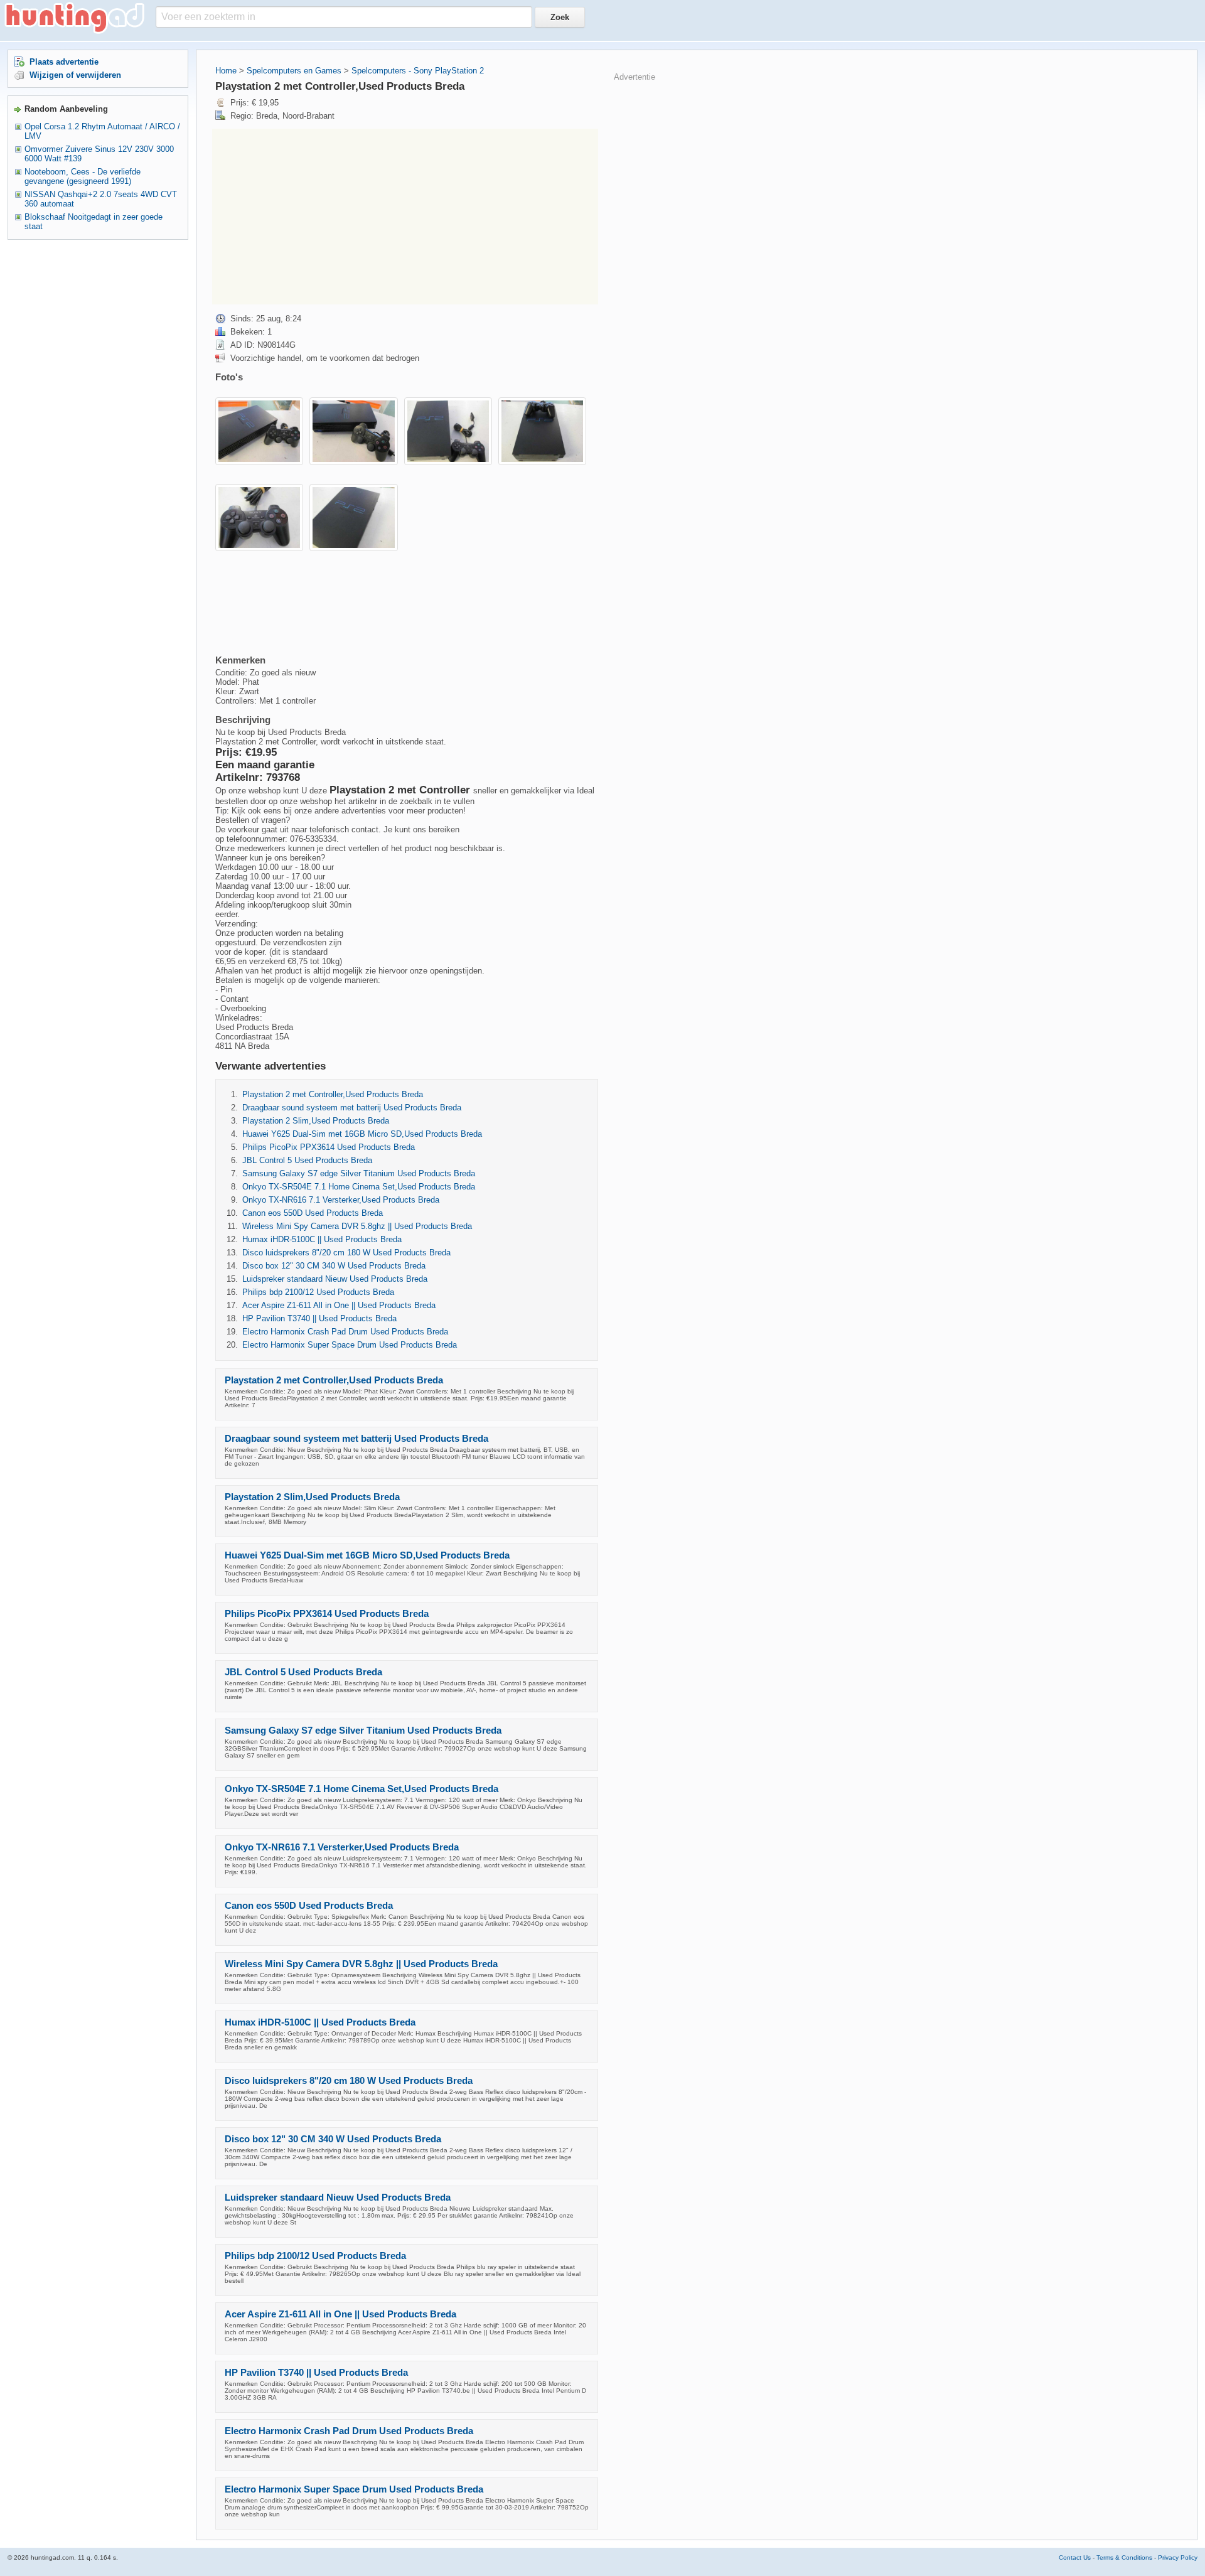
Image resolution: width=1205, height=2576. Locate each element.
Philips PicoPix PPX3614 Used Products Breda (329, 1147)
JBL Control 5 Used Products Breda (307, 1160)
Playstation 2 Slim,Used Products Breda (316, 1121)
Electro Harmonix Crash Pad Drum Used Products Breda (345, 1332)
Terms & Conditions (1124, 2557)
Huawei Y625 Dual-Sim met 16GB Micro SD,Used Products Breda (362, 1134)
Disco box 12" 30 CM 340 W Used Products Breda (334, 1266)
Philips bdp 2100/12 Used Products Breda (318, 1292)
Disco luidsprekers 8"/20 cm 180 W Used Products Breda (346, 1253)
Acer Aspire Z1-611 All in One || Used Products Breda (339, 1305)
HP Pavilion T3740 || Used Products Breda (319, 1318)
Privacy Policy (1178, 2557)
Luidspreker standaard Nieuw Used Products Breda (335, 1279)
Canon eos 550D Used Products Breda (313, 1213)
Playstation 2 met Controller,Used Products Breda (333, 1094)
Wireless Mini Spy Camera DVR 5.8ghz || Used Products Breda (357, 1226)
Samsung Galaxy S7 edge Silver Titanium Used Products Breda (359, 1173)
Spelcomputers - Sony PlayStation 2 (418, 71)
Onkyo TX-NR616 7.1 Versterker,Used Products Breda (341, 1200)
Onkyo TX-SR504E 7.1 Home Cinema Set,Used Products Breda (359, 1187)
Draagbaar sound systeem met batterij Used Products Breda (352, 1108)
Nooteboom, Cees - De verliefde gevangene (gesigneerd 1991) (83, 176)
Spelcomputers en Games (294, 71)
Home (226, 71)
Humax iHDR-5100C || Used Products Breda (322, 1239)
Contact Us (1075, 2557)
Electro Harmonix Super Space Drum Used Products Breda (350, 1345)
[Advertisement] (405, 217)
